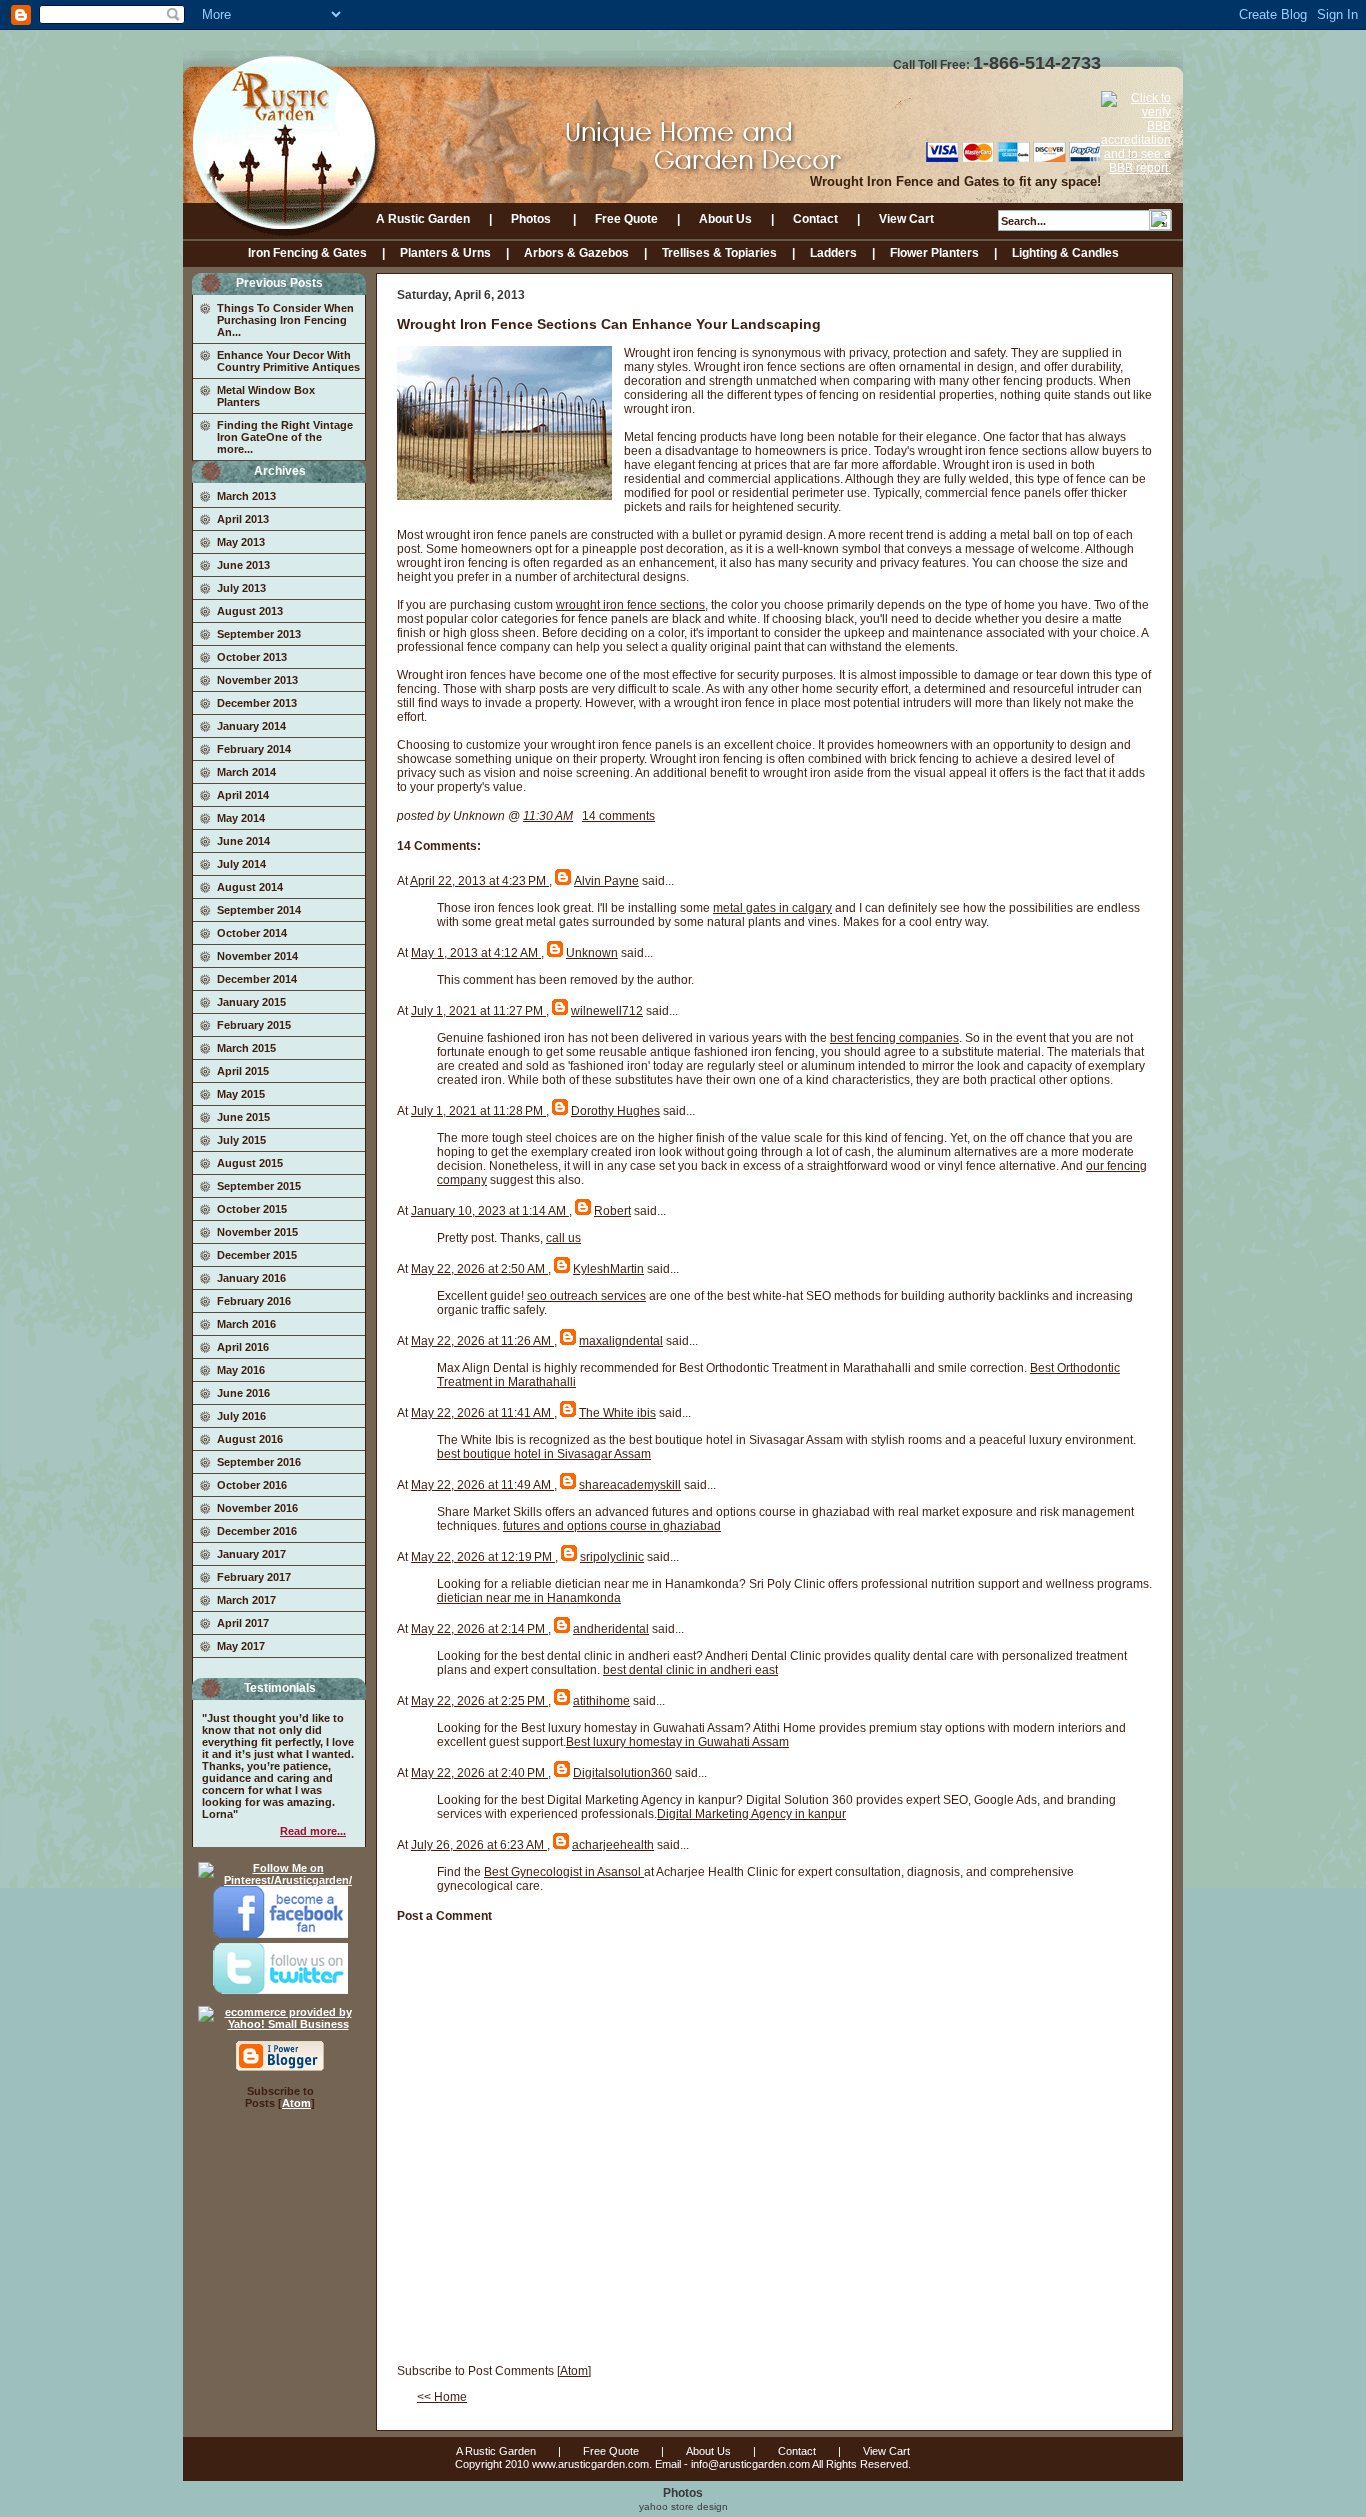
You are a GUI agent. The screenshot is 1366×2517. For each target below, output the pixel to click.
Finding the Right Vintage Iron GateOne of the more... (285, 437)
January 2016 (251, 1278)
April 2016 (243, 1347)
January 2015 (251, 1002)
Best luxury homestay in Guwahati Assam (677, 1742)
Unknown (592, 953)
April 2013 (243, 519)
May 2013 (241, 542)
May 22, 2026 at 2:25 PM (479, 1701)
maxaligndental (621, 1341)
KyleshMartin (608, 1269)
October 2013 (252, 657)
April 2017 (243, 1623)
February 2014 (254, 749)
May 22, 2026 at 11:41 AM (482, 1413)
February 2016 (254, 1301)
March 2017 (246, 1600)
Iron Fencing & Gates (307, 253)
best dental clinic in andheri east (690, 1670)
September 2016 (259, 1462)
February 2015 (254, 1025)
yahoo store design (683, 2506)
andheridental (611, 1629)
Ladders (833, 253)
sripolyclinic (612, 1557)
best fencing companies (894, 1038)
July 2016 (241, 1416)
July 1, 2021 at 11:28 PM (478, 1111)
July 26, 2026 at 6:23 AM (479, 1845)
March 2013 (246, 496)
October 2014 (252, 933)
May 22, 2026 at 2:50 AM (479, 1269)
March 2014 (246, 772)
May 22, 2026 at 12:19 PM (483, 1557)
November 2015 (257, 1232)
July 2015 (241, 1140)
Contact (815, 219)
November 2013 (257, 680)
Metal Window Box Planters (266, 396)
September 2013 (259, 634)
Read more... (313, 1831)
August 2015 (250, 1163)
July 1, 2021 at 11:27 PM (478, 1011)
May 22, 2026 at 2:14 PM (479, 1629)
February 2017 (254, 1577)
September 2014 (259, 910)
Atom (296, 2103)
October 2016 (252, 1485)
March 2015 (246, 1048)
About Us (725, 219)
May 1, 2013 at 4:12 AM (476, 953)
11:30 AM (548, 816)
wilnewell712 (607, 1011)
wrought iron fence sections (630, 605)
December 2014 (257, 979)
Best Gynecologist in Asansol (564, 1872)
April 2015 (243, 1071)
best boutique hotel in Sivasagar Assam (544, 1454)
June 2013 (243, 565)
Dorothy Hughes (615, 1111)
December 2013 (257, 703)
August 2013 (250, 611)
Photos (532, 219)
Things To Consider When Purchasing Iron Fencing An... (285, 320)
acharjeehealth (613, 1845)
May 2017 (241, 1646)
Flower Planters (934, 253)
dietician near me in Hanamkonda (529, 1598)
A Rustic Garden (423, 219)
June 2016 (243, 1393)
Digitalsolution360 (622, 1773)
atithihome (601, 1701)
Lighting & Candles (1065, 253)
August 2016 (250, 1439)
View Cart (906, 219)
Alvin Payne (606, 881)
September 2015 (259, 1186)
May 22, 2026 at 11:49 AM (482, 1485)
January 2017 (251, 1554)
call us (563, 1238)
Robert (612, 1211)
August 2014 (250, 887)
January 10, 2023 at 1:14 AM (490, 1211)
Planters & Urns (445, 253)
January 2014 (251, 726)
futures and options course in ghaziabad (612, 1526)
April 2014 (243, 795)
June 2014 (243, 841)
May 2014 (241, 818)
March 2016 (246, 1324)
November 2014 (257, 956)
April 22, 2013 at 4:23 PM (479, 881)
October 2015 (252, 1209)
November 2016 (257, 1508)
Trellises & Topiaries (719, 253)
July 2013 (241, 588)
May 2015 (241, 1094)
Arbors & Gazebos (576, 253)
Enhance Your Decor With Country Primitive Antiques (288, 361)
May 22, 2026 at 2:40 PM (479, 1773)
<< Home (442, 2397)
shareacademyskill (630, 1485)
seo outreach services (586, 1296)
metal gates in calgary (772, 908)
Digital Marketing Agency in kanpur (751, 1814)
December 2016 (257, 1531)
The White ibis (617, 1413)
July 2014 (241, 864)
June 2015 (243, 1117)
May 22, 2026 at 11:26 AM (482, 1341)
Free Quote (626, 219)
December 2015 (257, 1255)
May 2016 (241, 1370)
